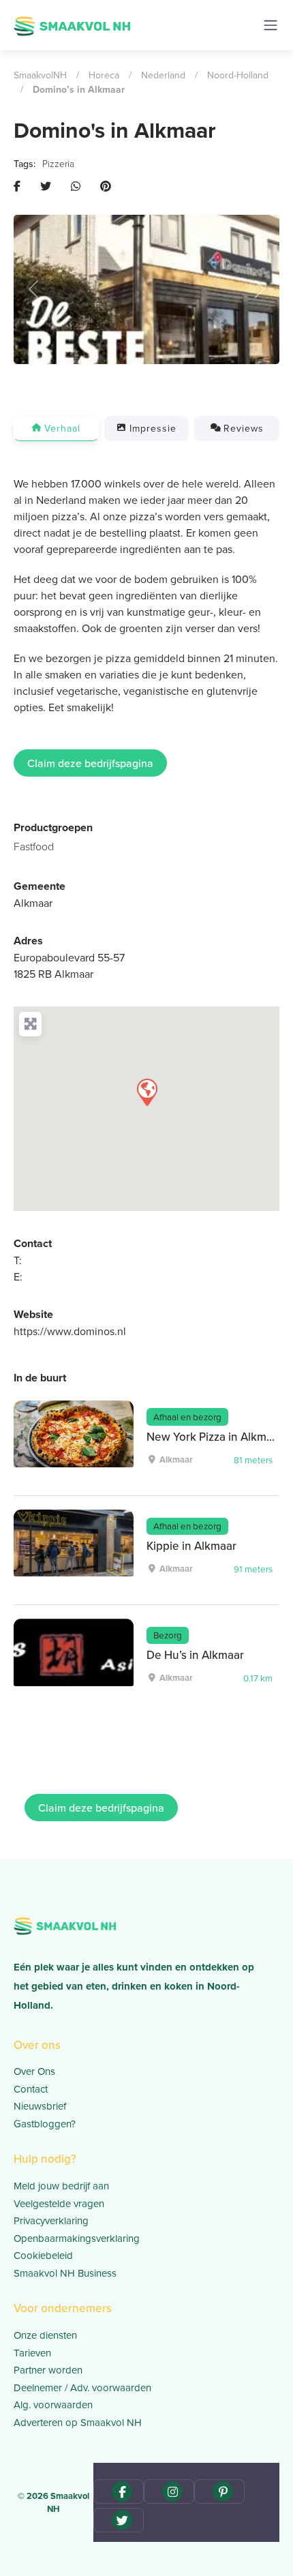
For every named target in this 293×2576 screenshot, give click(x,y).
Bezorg (168, 1635)
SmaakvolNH (40, 75)
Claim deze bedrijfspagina (90, 763)
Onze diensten (45, 2335)
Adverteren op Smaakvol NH (78, 2422)
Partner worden (48, 2370)
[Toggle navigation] (271, 25)
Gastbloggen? (45, 2124)
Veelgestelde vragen (59, 2203)
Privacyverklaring (51, 2220)
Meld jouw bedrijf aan (61, 2186)
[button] (34, 289)
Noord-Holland (238, 75)
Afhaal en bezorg (187, 1417)
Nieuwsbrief (40, 2106)
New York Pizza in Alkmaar (215, 1437)
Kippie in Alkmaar (191, 1546)
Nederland (163, 75)
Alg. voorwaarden (53, 2405)
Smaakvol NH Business (65, 2273)
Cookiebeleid (43, 2255)
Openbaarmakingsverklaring (77, 2238)
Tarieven (32, 2353)
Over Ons (34, 2071)
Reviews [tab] (244, 428)
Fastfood (34, 846)
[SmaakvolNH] (72, 24)
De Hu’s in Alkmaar (195, 1655)
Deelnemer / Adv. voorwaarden (82, 2387)
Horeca (104, 75)
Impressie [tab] (153, 428)
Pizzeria (58, 163)
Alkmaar (33, 903)
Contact (31, 2089)
